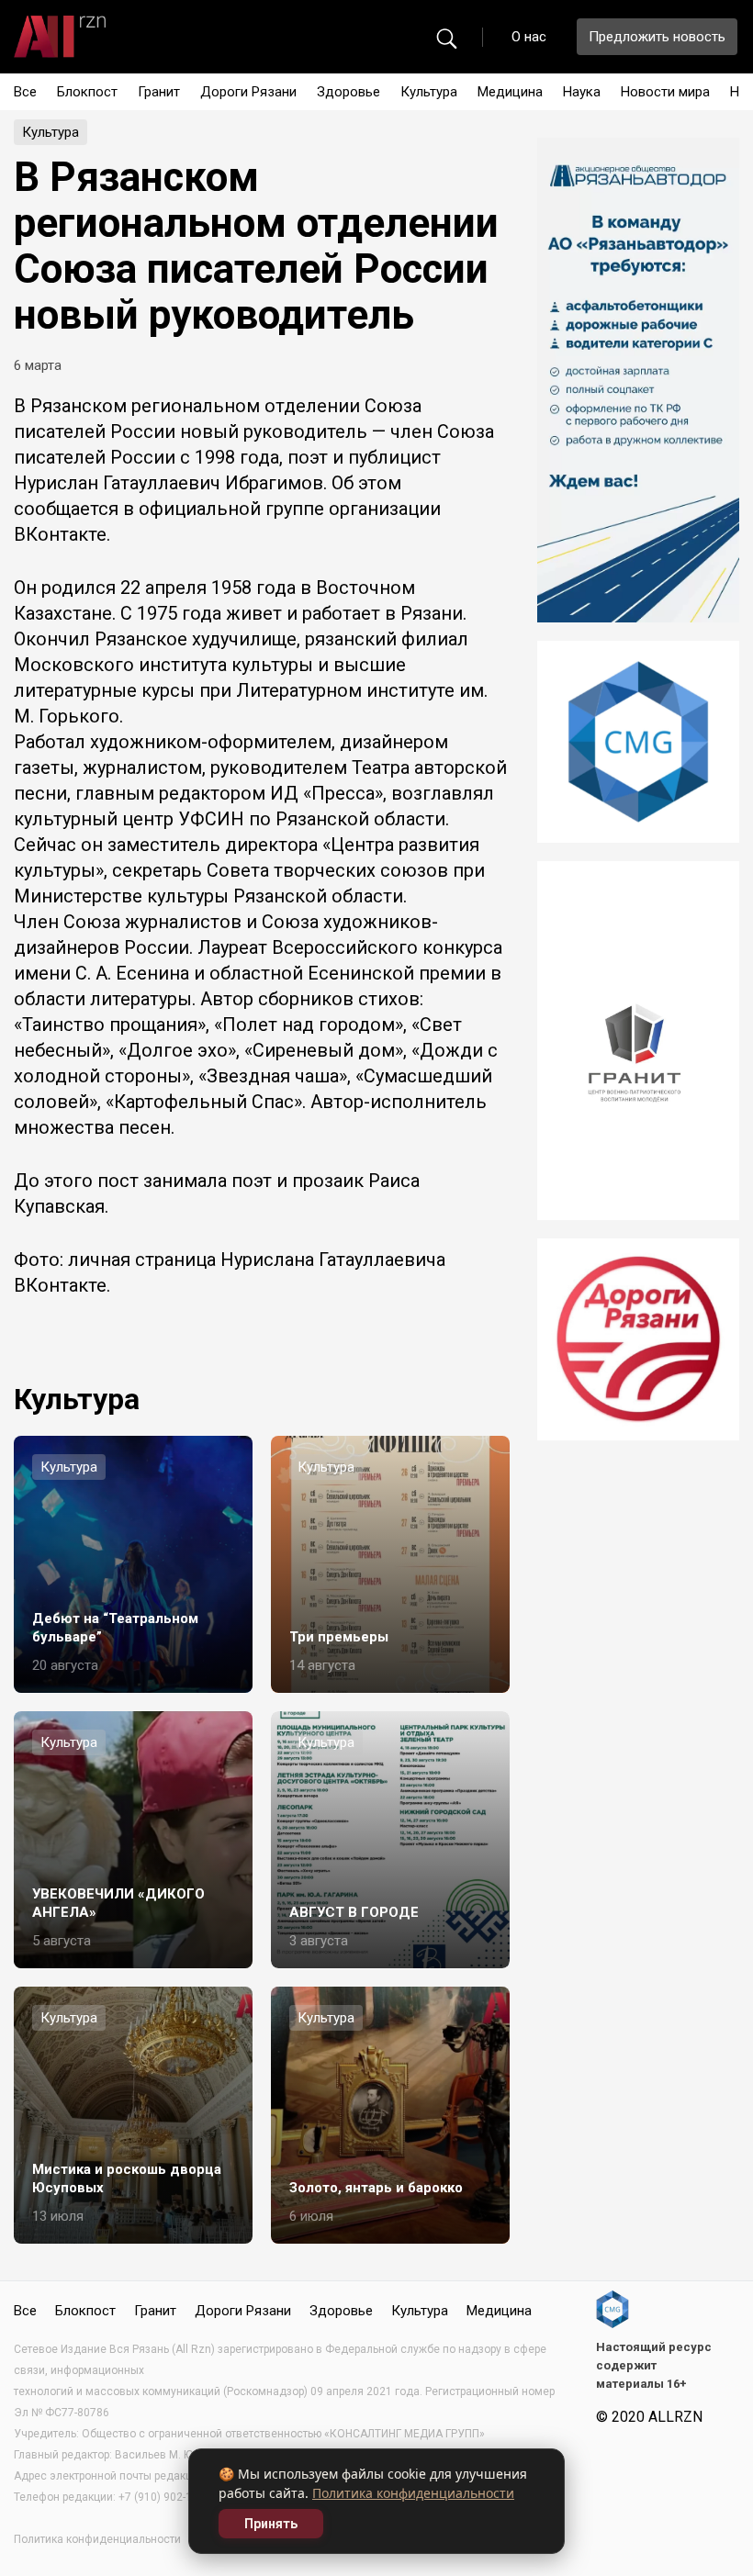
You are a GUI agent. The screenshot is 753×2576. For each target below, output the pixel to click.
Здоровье (348, 92)
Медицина (510, 92)
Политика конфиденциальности (413, 2493)
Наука (582, 92)
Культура (429, 92)
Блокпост (87, 92)
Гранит (159, 92)
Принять (271, 2524)
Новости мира (665, 92)
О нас (529, 37)
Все (25, 92)
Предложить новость (657, 37)
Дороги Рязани (248, 92)
